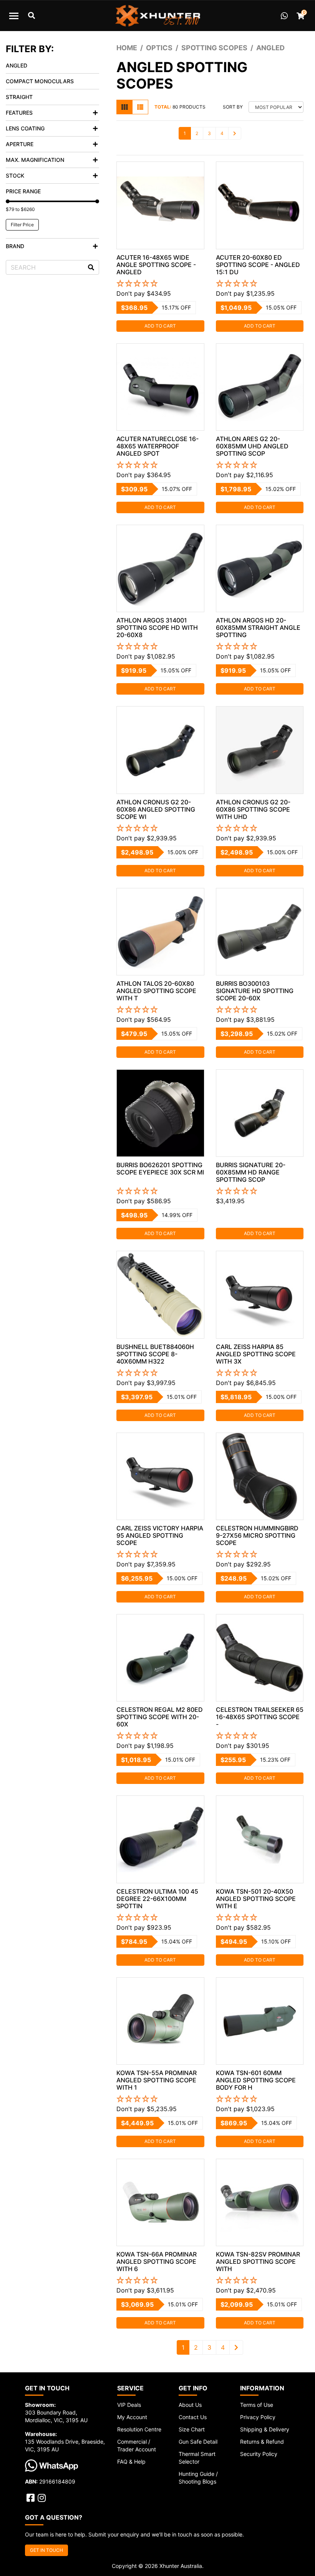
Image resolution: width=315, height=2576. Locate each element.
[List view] (140, 107)
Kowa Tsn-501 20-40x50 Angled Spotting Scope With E (256, 1899)
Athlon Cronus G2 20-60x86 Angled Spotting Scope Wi (156, 809)
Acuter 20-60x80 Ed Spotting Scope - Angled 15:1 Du (258, 265)
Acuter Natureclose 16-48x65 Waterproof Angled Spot (157, 446)
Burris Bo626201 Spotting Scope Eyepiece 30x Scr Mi (160, 1169)
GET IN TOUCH (46, 2550)
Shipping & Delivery (265, 2429)
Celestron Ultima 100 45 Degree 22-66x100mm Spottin (157, 1899)
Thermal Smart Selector (197, 2458)
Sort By (233, 107)
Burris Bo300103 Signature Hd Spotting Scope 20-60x (255, 991)
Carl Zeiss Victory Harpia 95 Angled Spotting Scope (160, 1535)
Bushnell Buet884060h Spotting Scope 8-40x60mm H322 (155, 1354)
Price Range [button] (23, 191)
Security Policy (259, 2454)
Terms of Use (257, 2405)
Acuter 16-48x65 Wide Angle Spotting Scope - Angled (156, 265)
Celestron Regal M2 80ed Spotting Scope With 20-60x (160, 1717)
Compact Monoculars (40, 81)
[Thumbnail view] (124, 107)
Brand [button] (15, 246)
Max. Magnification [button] (35, 160)
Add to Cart (160, 326)
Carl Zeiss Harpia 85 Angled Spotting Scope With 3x (256, 1354)
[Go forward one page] (235, 133)
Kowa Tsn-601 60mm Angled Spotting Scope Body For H (256, 2080)
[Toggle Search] (31, 16)
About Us (190, 2405)
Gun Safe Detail (198, 2442)
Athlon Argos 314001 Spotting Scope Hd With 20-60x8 (157, 628)
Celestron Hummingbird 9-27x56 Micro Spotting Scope (257, 1535)
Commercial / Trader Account (137, 2445)
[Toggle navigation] (14, 16)
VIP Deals (129, 2405)
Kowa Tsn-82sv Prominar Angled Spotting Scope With (258, 2261)
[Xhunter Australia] (157, 16)
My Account (132, 2417)
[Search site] (91, 267)
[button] (160, 284)
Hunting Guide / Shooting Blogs (198, 2478)
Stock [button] (15, 175)
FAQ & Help (131, 2462)
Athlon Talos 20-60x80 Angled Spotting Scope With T (156, 991)
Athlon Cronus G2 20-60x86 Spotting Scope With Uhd (253, 809)
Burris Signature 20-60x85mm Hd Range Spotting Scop (251, 1172)
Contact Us (193, 2417)
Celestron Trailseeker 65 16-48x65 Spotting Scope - (260, 1717)
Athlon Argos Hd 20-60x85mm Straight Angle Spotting (258, 628)
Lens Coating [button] (25, 128)
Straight (19, 97)
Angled (17, 65)
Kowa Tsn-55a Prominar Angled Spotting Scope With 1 (157, 2080)
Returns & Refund (262, 2442)
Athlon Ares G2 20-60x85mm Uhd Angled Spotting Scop (252, 446)
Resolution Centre (139, 2429)
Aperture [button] (20, 144)
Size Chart (192, 2429)
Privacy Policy (258, 2417)
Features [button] (19, 113)
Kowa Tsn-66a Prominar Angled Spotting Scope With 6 (157, 2261)
